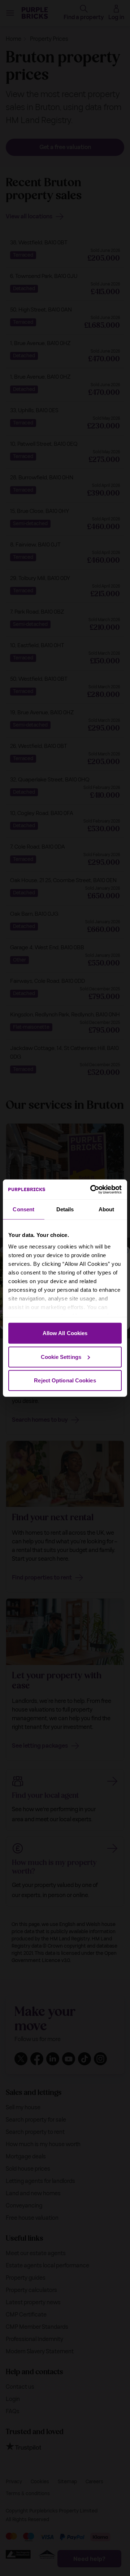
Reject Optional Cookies (65, 1380)
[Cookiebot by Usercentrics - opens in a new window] (92, 1189)
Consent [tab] (23, 1209)
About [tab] (107, 1209)
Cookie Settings (61, 1357)
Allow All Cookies (65, 1333)
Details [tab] (65, 1209)
